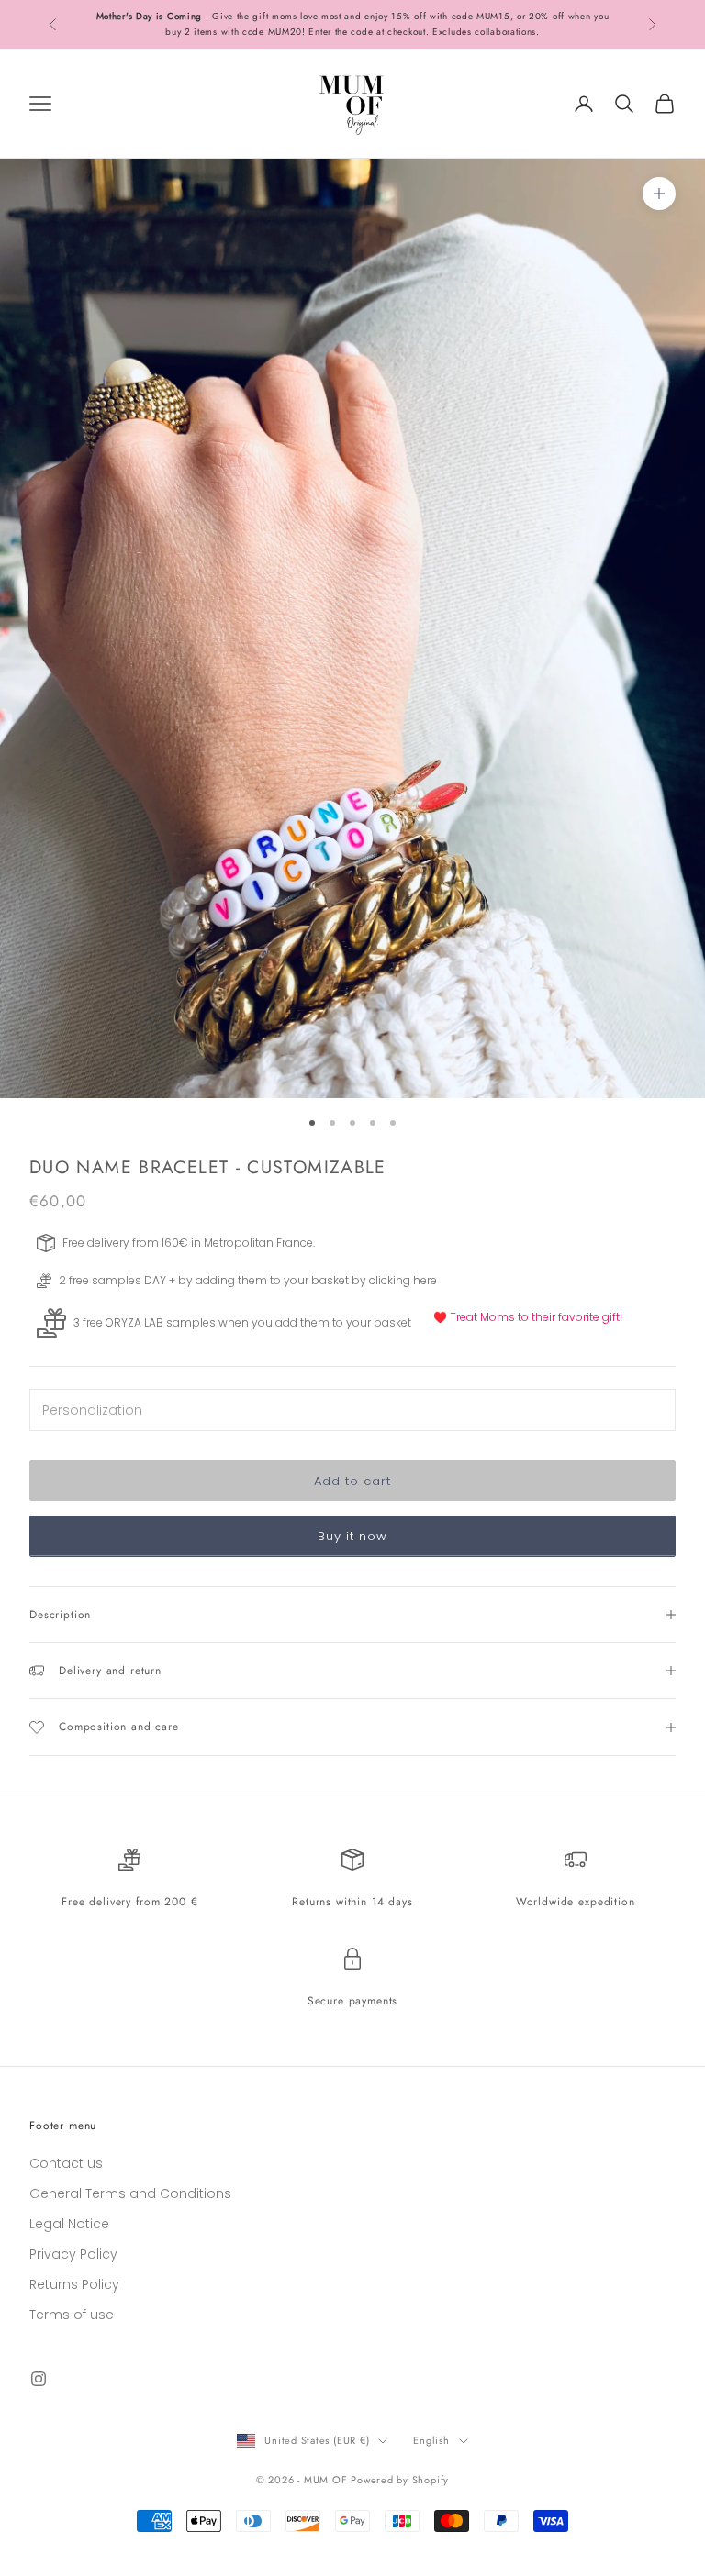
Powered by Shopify (400, 2480)
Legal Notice (69, 2224)
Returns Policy (74, 2284)
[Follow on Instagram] (39, 2379)
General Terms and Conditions (130, 2193)
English (431, 2440)
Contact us (66, 2163)
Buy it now (352, 1536)
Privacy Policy (73, 2254)
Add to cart (352, 1481)
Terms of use (72, 2315)
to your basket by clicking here (353, 1280)
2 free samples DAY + (117, 1280)
